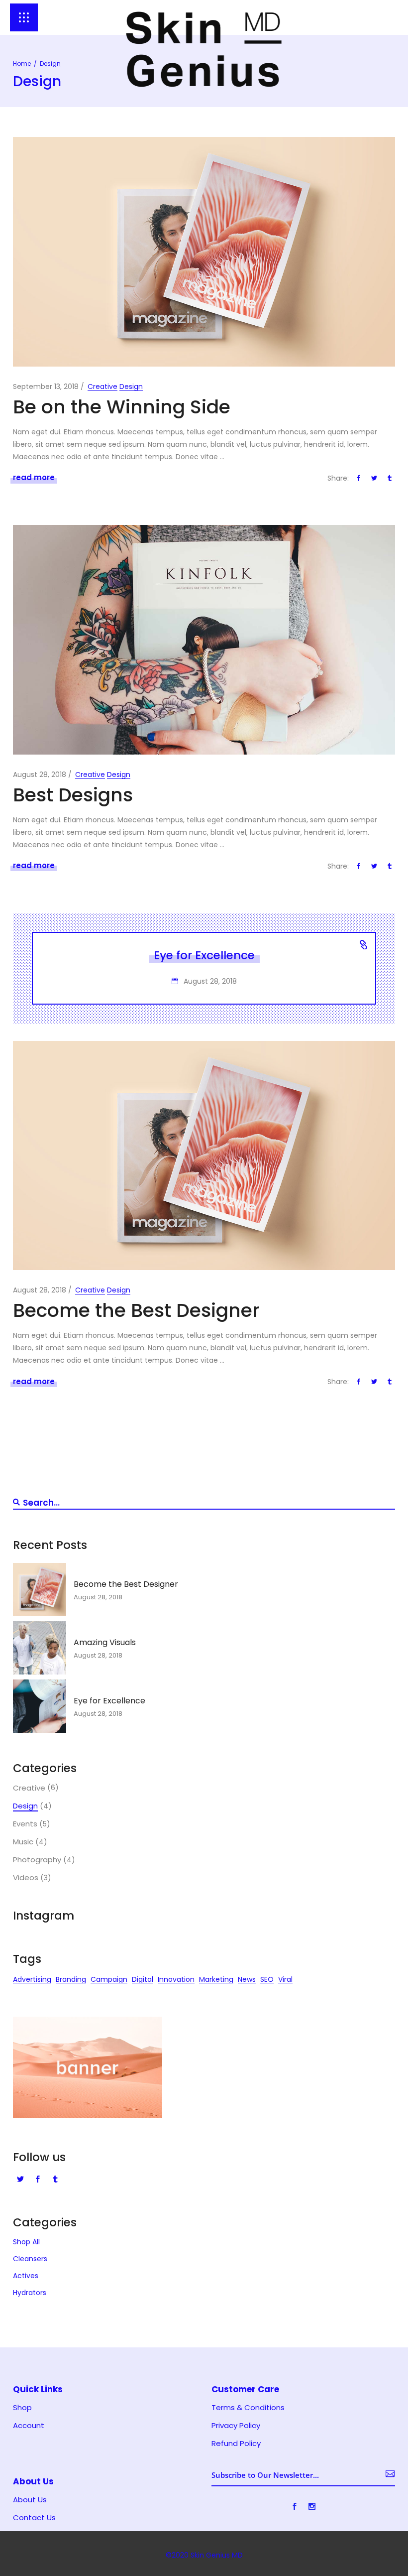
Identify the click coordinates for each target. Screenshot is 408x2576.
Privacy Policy (236, 2426)
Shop (22, 2408)
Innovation (176, 1981)
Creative (102, 386)
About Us (30, 2500)
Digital (143, 1981)
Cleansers (30, 2259)
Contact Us (34, 2518)
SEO (267, 1981)
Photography (37, 1860)
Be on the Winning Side (122, 407)
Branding (71, 1981)
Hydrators (30, 2293)
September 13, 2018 (46, 386)
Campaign (109, 1981)
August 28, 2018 (40, 774)
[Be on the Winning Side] (204, 252)
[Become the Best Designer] (204, 1156)
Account (29, 2426)
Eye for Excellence (204, 955)
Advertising (32, 1981)
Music (23, 1842)
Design (131, 386)
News (247, 1981)
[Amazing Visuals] (40, 1648)
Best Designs (73, 795)
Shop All (26, 2242)
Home (22, 64)
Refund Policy (236, 2444)
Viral (285, 1981)
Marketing (216, 1981)
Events (25, 1824)
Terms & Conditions (248, 2408)
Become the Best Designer (136, 1310)
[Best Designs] (204, 640)
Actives (26, 2276)
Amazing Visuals (105, 1642)
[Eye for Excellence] (40, 1706)
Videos (26, 1878)
